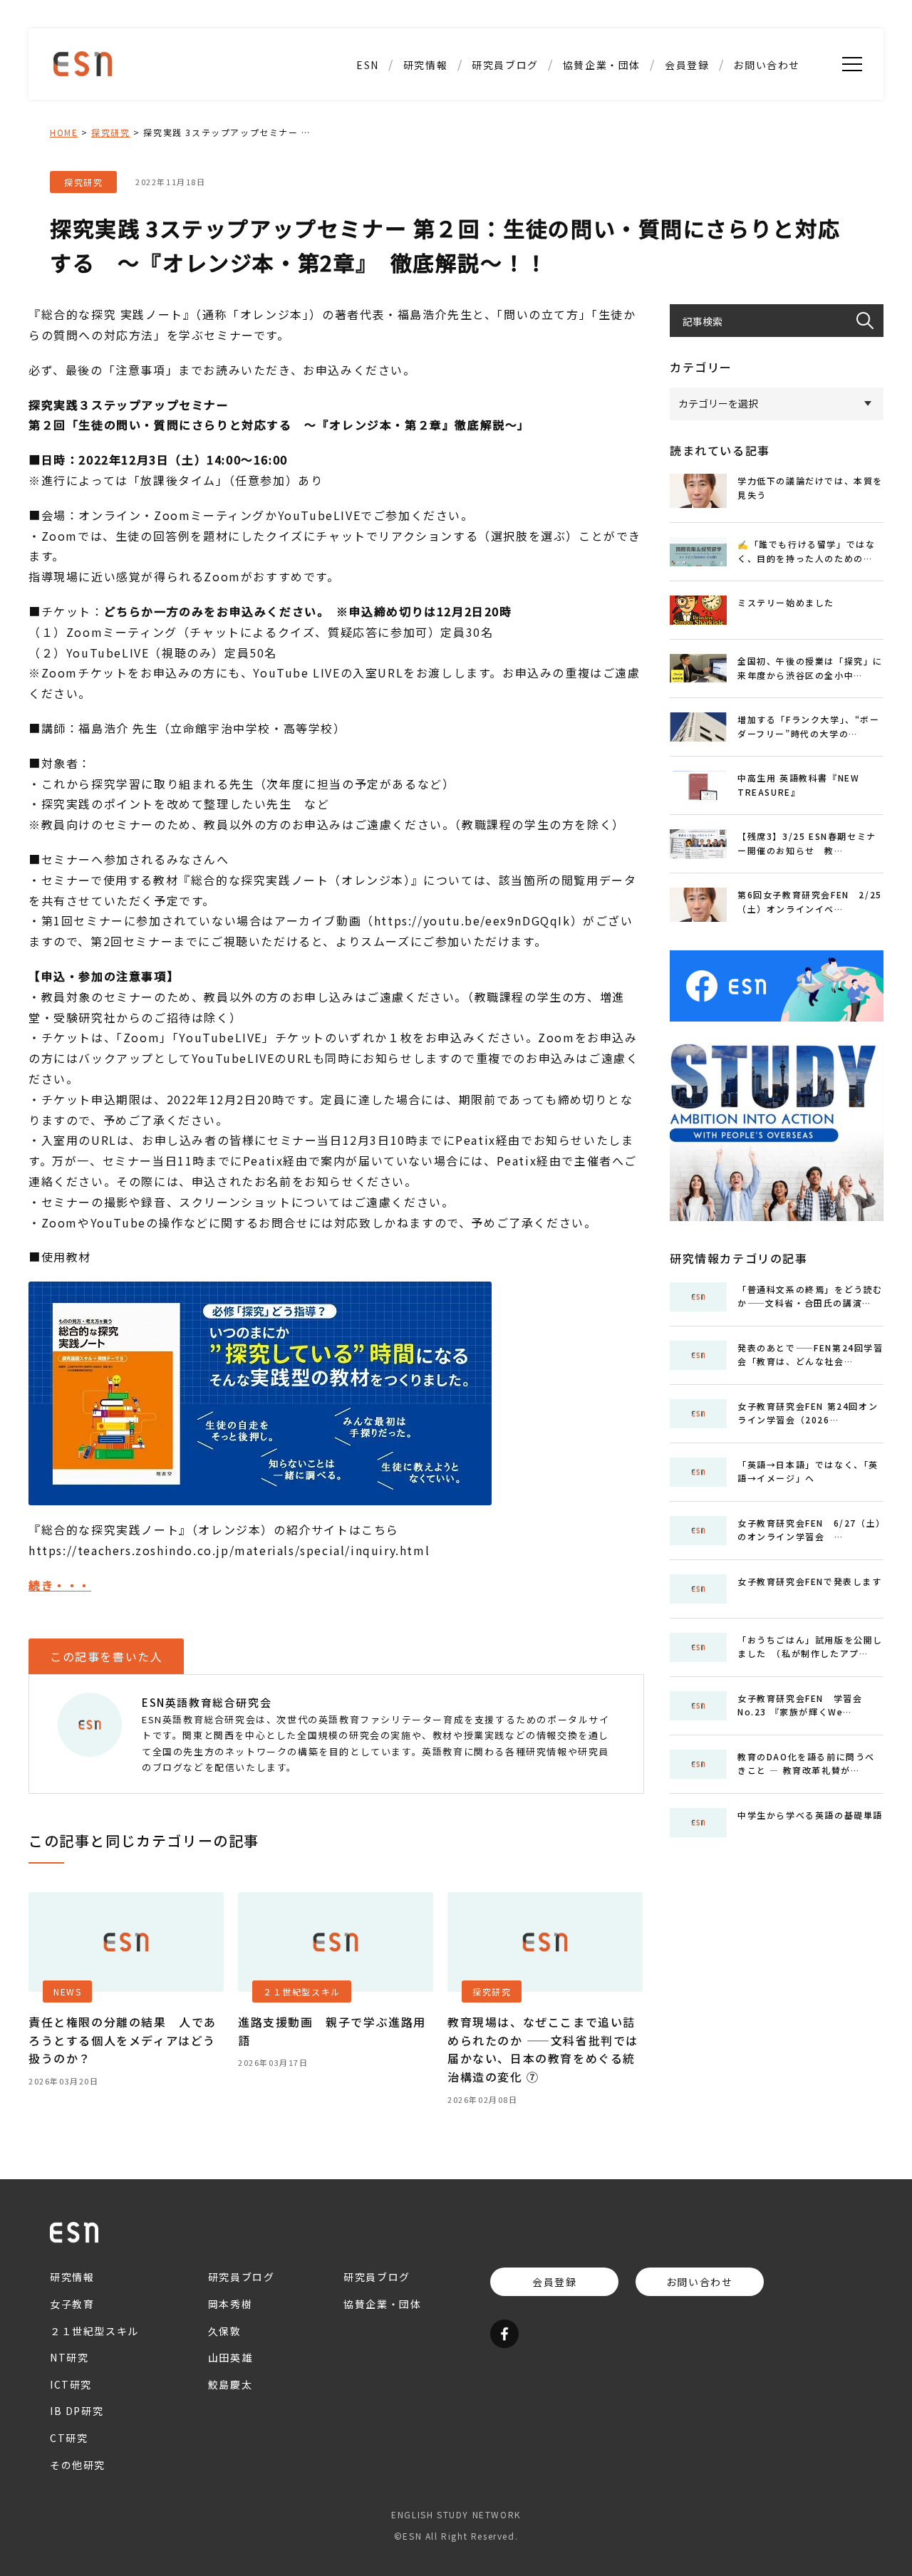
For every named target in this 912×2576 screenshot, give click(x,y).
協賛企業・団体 (602, 65)
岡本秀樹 (230, 2304)
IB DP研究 (425, 145)
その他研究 (425, 220)
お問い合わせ (767, 65)
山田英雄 (505, 170)
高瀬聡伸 (505, 120)
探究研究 (110, 132)
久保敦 (506, 95)
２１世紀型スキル (426, 195)
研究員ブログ (505, 65)
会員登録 (687, 65)
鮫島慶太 (505, 145)
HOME (64, 132)
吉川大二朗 (505, 220)
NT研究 (425, 95)
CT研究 (425, 170)
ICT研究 (425, 120)
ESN (368, 65)
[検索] (870, 321)
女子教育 (72, 2304)
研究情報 (425, 65)
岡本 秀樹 (505, 195)
